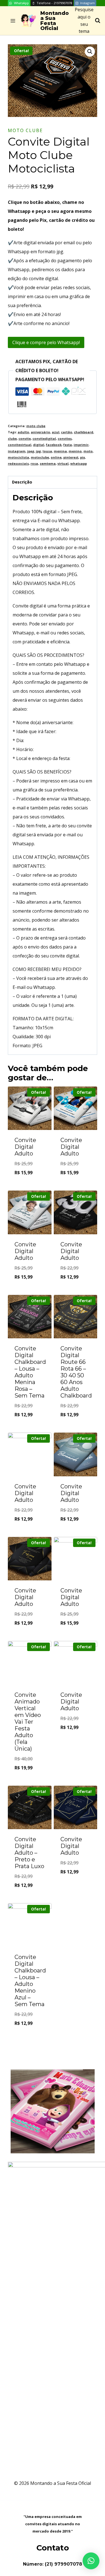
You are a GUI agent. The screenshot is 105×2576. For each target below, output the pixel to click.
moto (88, 451)
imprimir (81, 445)
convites (65, 438)
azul (56, 432)
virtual (63, 463)
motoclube (40, 457)
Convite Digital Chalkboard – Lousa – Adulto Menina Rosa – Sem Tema (30, 1372)
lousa (47, 451)
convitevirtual (20, 445)
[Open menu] (13, 21)
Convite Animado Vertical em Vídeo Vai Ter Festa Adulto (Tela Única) (28, 1722)
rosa (34, 463)
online (56, 457)
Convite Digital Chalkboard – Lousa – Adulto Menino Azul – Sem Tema (30, 1981)
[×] (91, 2561)
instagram (17, 451)
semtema (48, 463)
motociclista (18, 457)
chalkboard (84, 432)
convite (25, 438)
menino (75, 451)
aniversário (40, 432)
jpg (38, 451)
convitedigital (44, 438)
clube (12, 438)
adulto (23, 432)
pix (82, 457)
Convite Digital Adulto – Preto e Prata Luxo (29, 1853)
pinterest (71, 457)
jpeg (31, 451)
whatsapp (79, 463)
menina (60, 451)
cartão (67, 432)
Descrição (22, 482)
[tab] (53, 482)
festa (68, 445)
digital (39, 445)
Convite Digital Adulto (25, 1147)
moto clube (25, 130)
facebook (54, 445)
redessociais (18, 463)
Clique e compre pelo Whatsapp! (46, 342)
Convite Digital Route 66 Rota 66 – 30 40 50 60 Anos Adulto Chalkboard (76, 1372)
